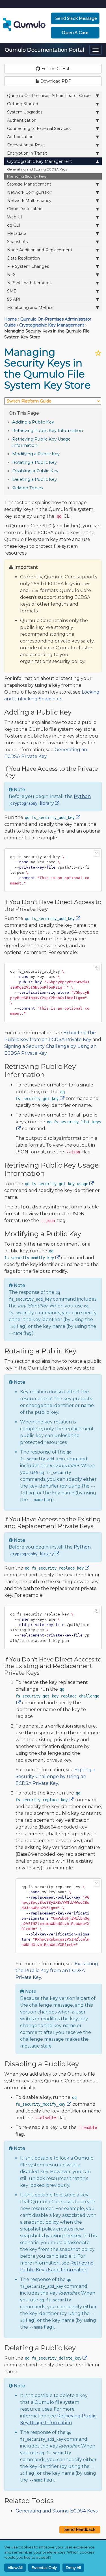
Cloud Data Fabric (25, 209)
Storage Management (29, 184)
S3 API (14, 299)
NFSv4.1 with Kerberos (29, 283)
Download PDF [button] (55, 81)
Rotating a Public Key (34, 462)
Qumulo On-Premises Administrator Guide (49, 96)
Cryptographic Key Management (40, 161)
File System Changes (28, 266)
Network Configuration (30, 192)
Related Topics (27, 488)
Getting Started (23, 104)
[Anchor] (57, 422)
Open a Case (75, 33)
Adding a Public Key (33, 422)
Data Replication (23, 258)
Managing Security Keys (27, 176)
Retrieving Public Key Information (47, 431)
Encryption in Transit (27, 153)
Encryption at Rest (26, 145)
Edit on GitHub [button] (55, 69)
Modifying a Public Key (36, 454)
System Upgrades (25, 112)
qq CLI (14, 225)
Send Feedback (80, 2529)
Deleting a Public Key (34, 479)
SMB (12, 291)
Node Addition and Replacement (40, 250)
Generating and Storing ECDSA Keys (37, 169)
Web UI (15, 217)
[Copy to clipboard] (96, 854)
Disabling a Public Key (35, 471)
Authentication (22, 120)
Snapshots (17, 242)
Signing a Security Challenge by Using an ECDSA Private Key (55, 1776)
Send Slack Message (76, 18)
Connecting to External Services (39, 129)
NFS (11, 275)
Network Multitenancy (29, 201)
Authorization (20, 137)
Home (11, 319)
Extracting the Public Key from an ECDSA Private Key (57, 1971)
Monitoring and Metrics (30, 307)
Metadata (17, 233)
